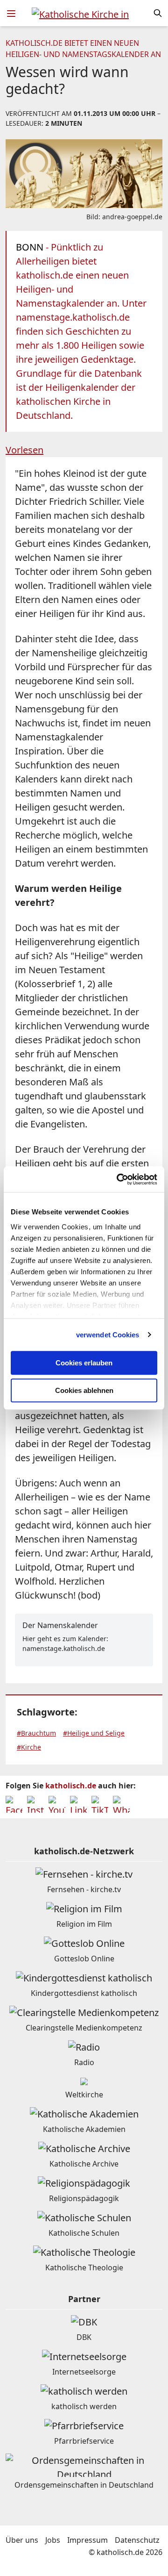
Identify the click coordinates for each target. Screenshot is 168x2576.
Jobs (53, 2540)
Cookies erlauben (84, 1363)
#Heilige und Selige (94, 1733)
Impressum (87, 2540)
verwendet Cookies (108, 1335)
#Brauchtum (36, 1733)
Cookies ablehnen (84, 1390)
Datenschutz (137, 2540)
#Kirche (29, 1747)
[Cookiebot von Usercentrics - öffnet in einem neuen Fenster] (119, 1179)
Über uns (22, 2540)
